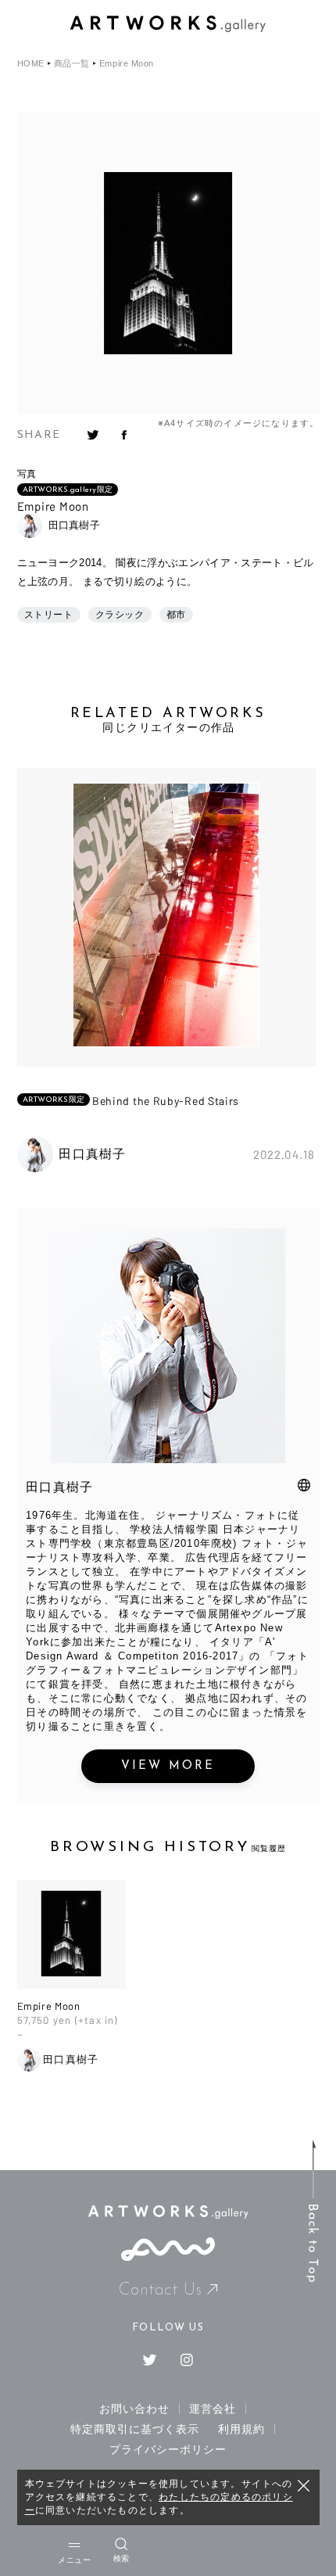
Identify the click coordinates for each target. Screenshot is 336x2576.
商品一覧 (72, 64)
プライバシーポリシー (168, 2449)
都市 (176, 615)
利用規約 (241, 2429)
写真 (27, 474)
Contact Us (161, 2290)
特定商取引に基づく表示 (135, 2429)
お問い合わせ (134, 2409)
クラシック (120, 615)
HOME (31, 64)
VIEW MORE (168, 1766)
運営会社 (213, 2409)
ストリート (49, 615)
